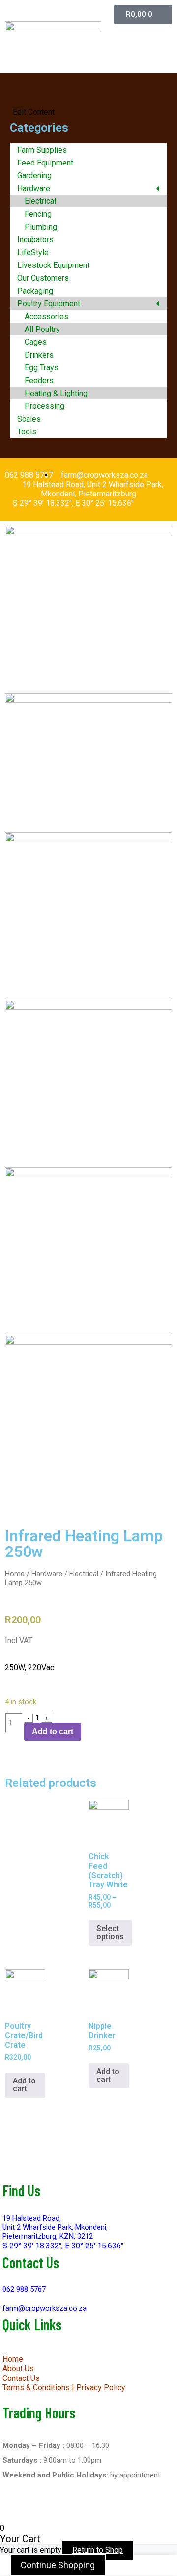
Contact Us (21, 2378)
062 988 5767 (24, 2289)
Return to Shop (98, 2550)
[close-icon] (12, 103)
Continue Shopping (58, 2565)
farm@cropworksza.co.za (44, 2308)
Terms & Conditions (36, 2388)
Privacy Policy (101, 2388)
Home (15, 1574)
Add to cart (53, 1732)
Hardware (47, 1574)
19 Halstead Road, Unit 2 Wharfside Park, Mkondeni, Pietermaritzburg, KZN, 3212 (55, 2227)
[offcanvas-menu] (88, 91)
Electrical (84, 1574)
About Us (18, 2368)
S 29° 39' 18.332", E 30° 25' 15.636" (63, 2246)
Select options (110, 1932)
